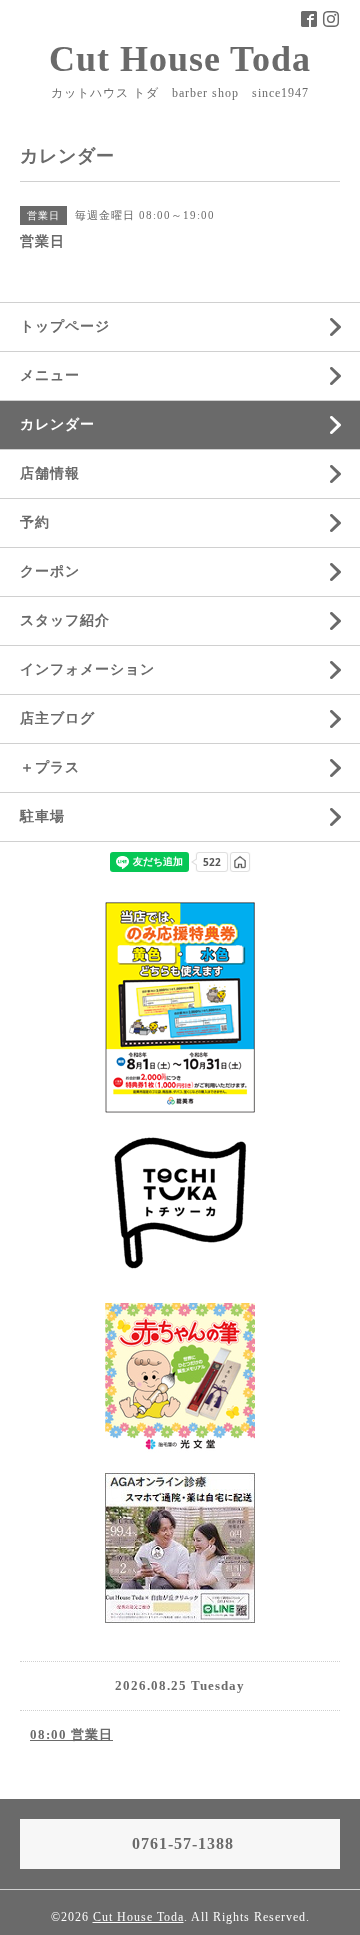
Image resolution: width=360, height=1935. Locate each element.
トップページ (65, 326)
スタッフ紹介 (65, 620)
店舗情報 (50, 473)
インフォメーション (87, 669)
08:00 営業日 (71, 1734)
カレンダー (57, 424)
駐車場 (42, 816)
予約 (35, 522)
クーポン (50, 571)
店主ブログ (57, 718)
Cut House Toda (180, 59)
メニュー (50, 375)
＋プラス (50, 767)
